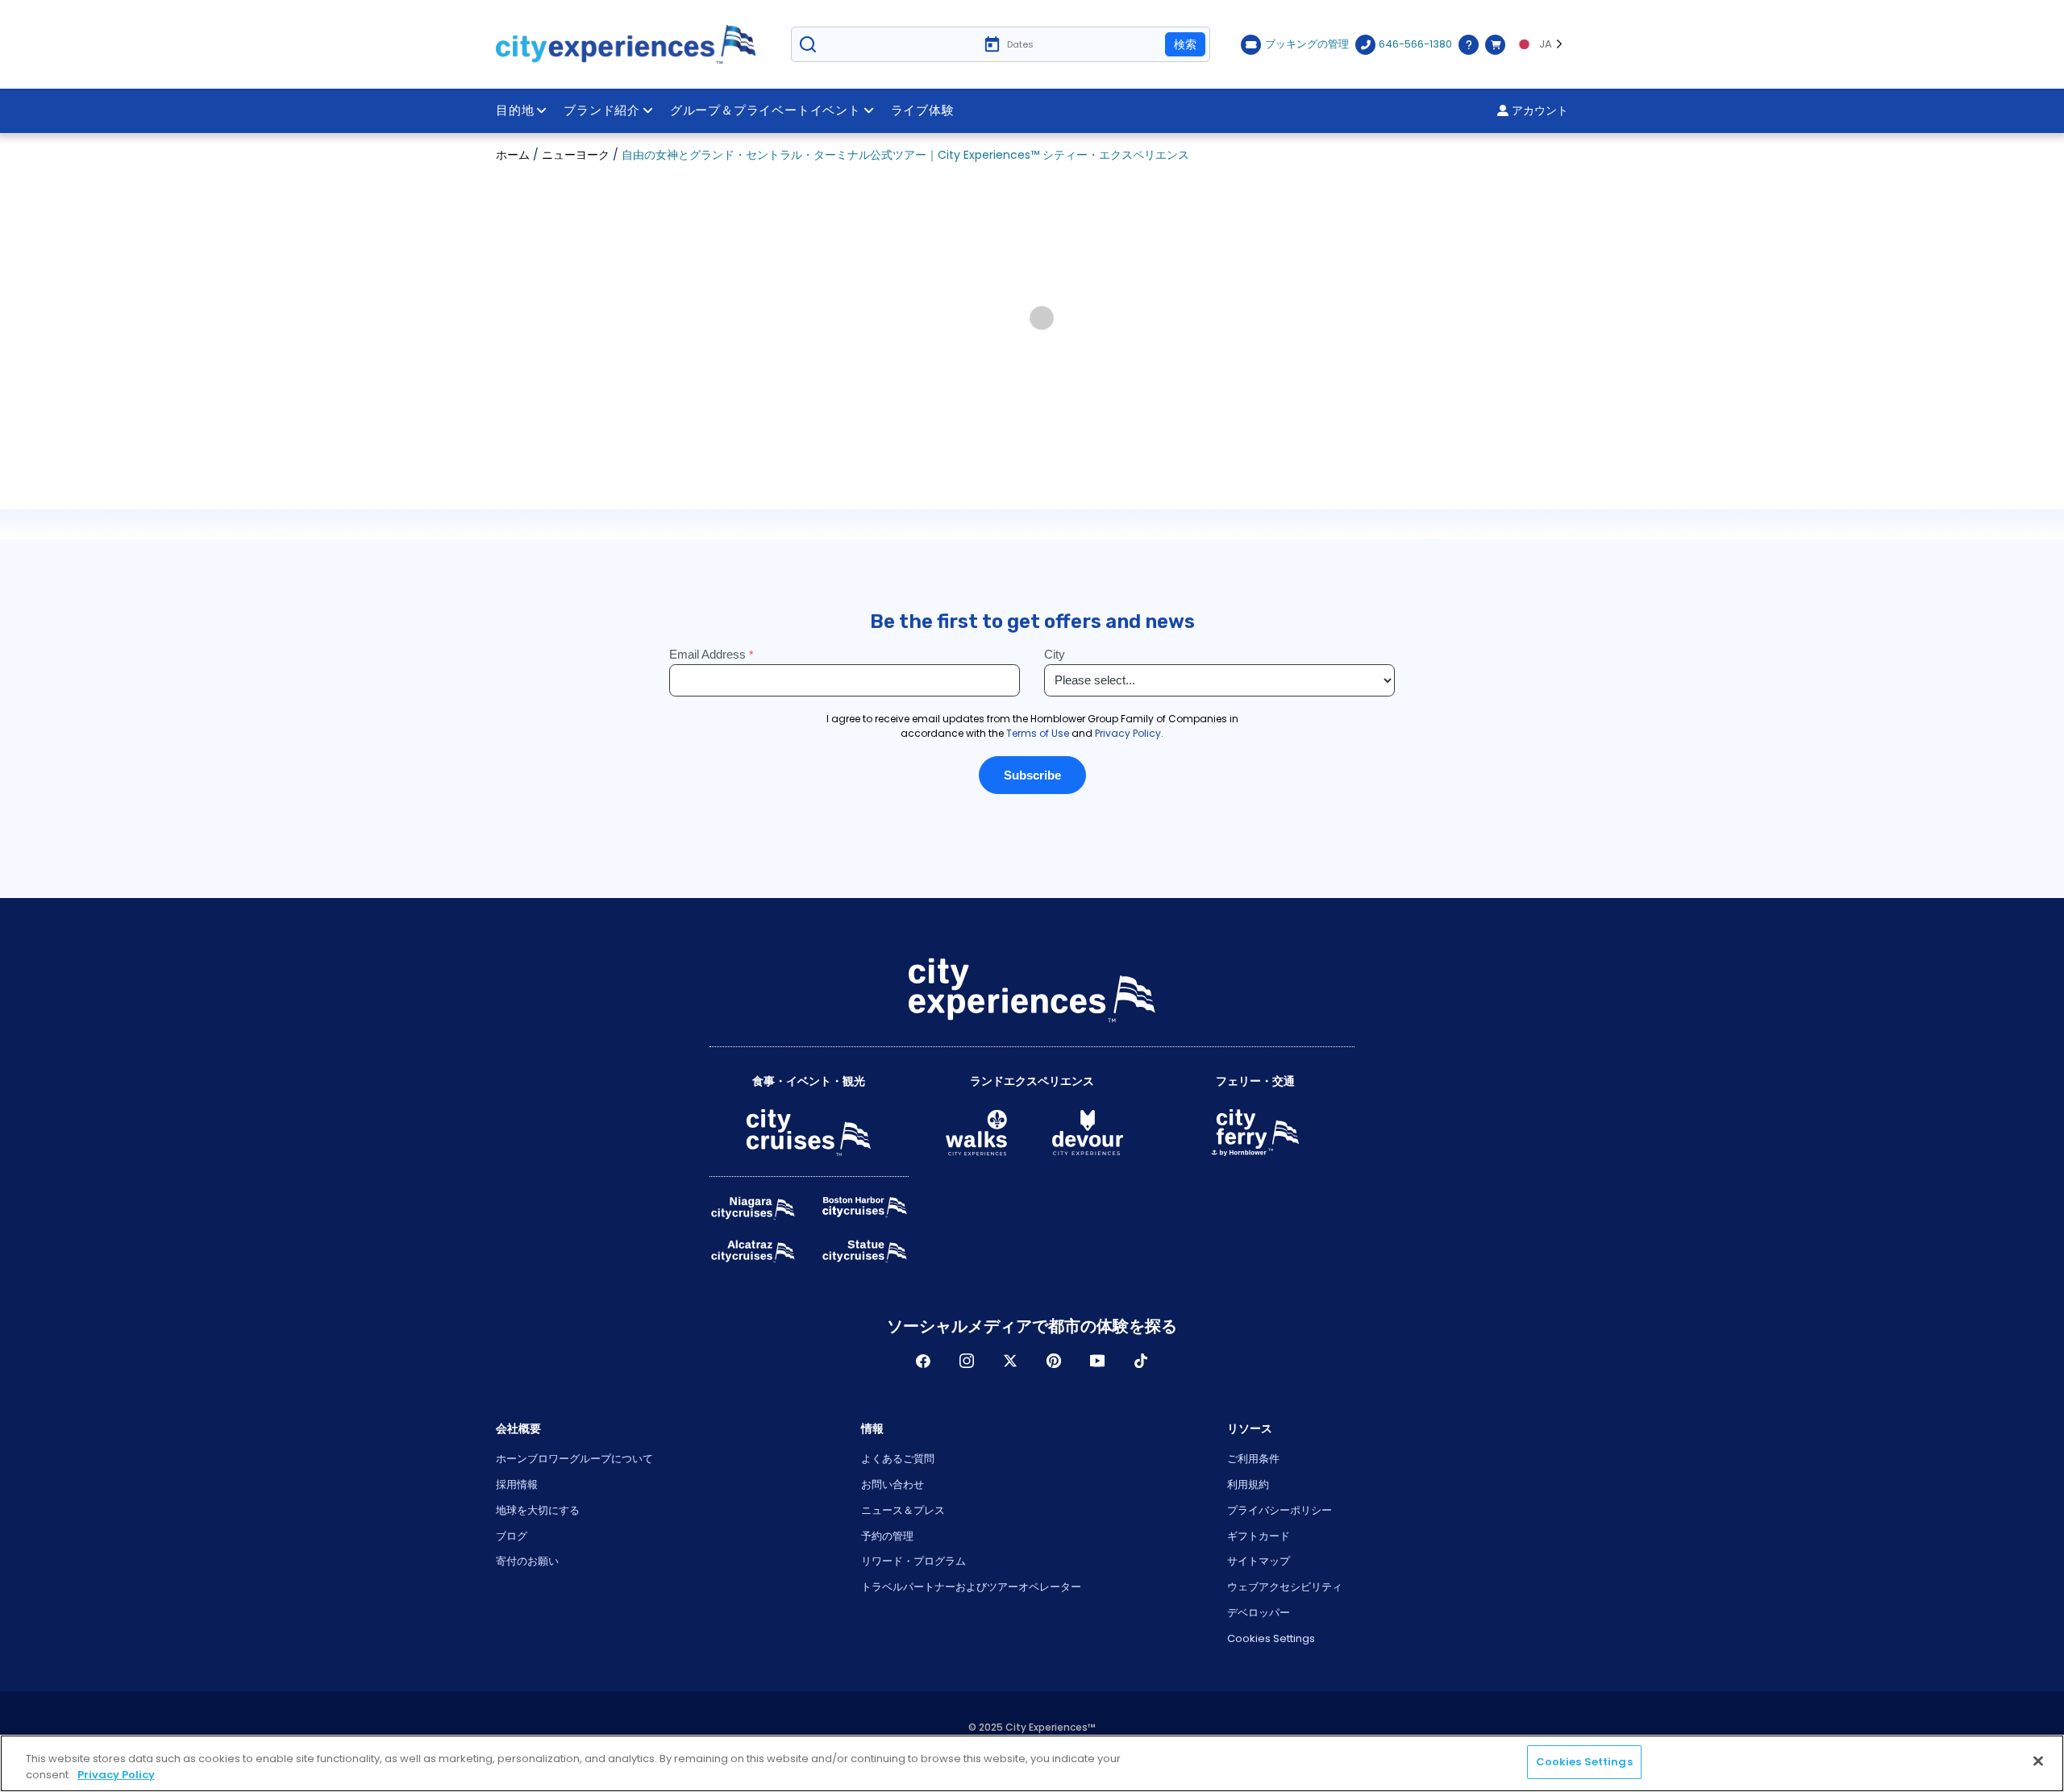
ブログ (512, 1536)
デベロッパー (1259, 1613)
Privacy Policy (116, 1775)
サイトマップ (1259, 1561)
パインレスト (1054, 1361)
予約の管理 (887, 1536)
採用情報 (517, 1484)
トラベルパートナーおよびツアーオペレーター (971, 1587)
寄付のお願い (527, 1561)
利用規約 (1248, 1484)
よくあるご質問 (898, 1459)
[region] (1032, 1763)
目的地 (515, 110)
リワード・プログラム (913, 1561)
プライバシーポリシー (1280, 1510)
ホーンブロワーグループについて (574, 1459)
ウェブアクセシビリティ (1285, 1587)
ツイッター (1010, 1361)
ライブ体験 (923, 110)
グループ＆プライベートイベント (766, 110)
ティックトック (1141, 1361)
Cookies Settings (1271, 1638)
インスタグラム (967, 1361)
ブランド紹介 (602, 110)
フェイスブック (923, 1361)
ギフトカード (1259, 1536)
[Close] (2038, 1761)
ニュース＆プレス (903, 1510)
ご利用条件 (1253, 1459)
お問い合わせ (893, 1484)
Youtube (1097, 1361)
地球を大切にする (538, 1510)
